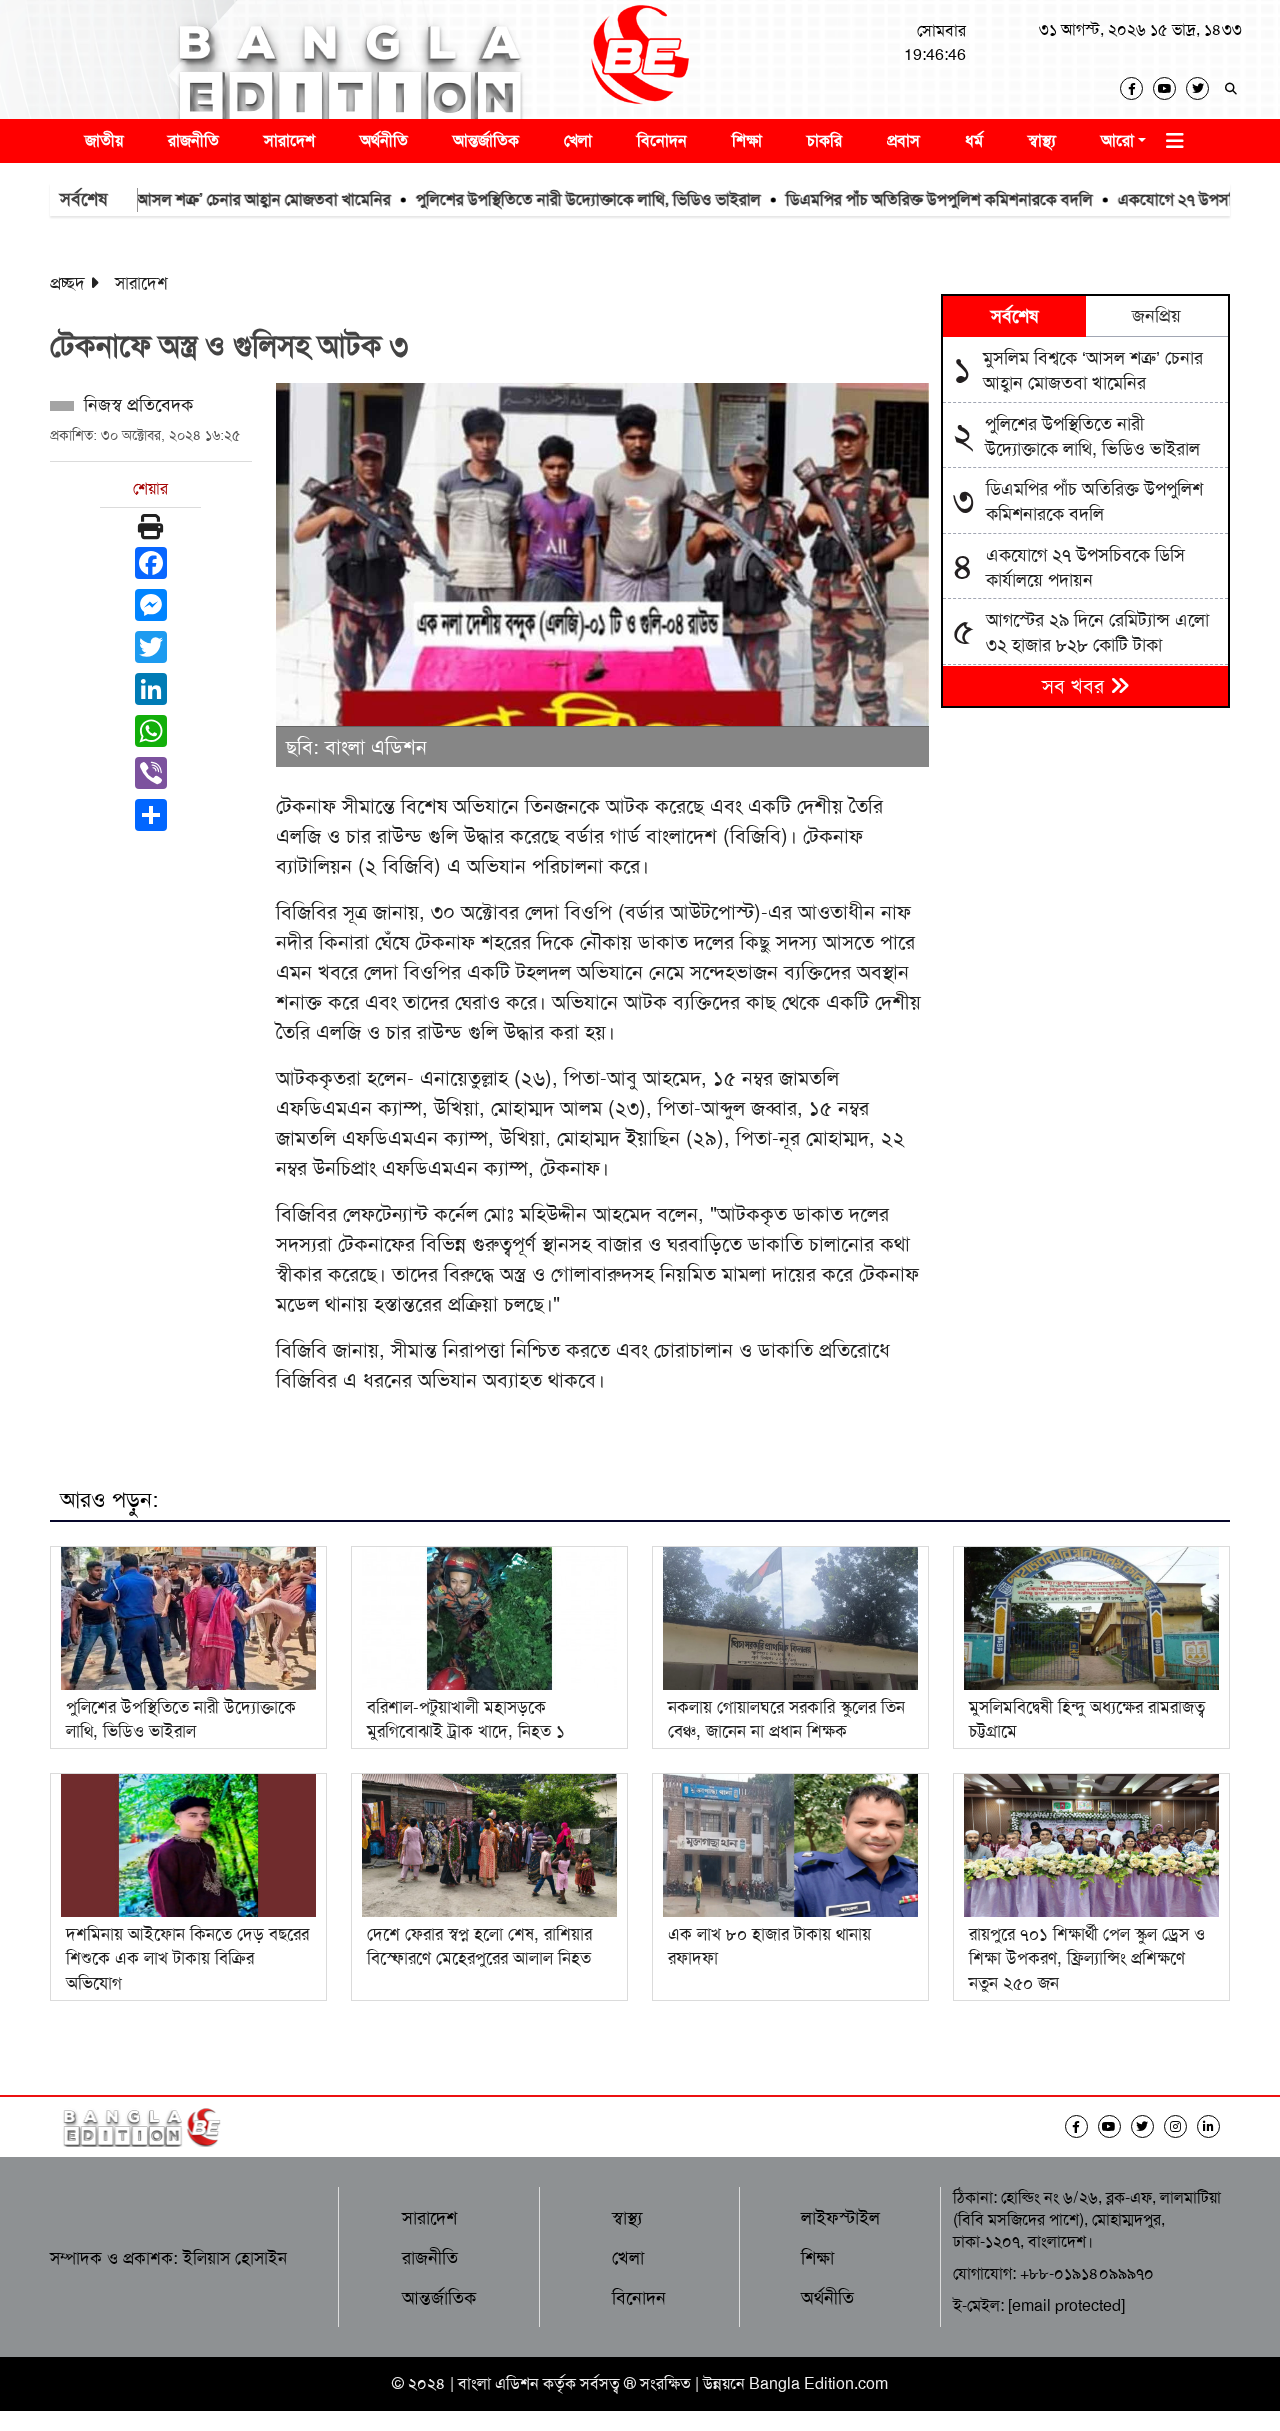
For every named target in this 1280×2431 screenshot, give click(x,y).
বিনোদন (662, 140)
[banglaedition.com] (639, 59)
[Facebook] (1136, 88)
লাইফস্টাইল (840, 2218)
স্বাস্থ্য (1042, 140)
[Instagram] (1180, 2126)
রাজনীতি (193, 140)
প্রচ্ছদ (67, 283)
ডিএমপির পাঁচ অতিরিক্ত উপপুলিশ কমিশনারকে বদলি (886, 199)
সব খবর (1076, 686)
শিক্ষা (747, 140)
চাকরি (824, 140)
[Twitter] (1202, 88)
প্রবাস (903, 140)
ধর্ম (974, 140)
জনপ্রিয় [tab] (1156, 316)
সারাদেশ (289, 140)
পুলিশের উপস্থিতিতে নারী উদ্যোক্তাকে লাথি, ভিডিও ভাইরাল (535, 199)
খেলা (578, 140)
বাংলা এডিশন (498, 2383)
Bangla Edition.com (818, 2383)
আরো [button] (1117, 140)
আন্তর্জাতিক (486, 140)
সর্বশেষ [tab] (1014, 316)
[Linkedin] (1213, 2126)
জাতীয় (104, 140)
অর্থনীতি (384, 140)
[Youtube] (1169, 88)
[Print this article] (150, 527)
